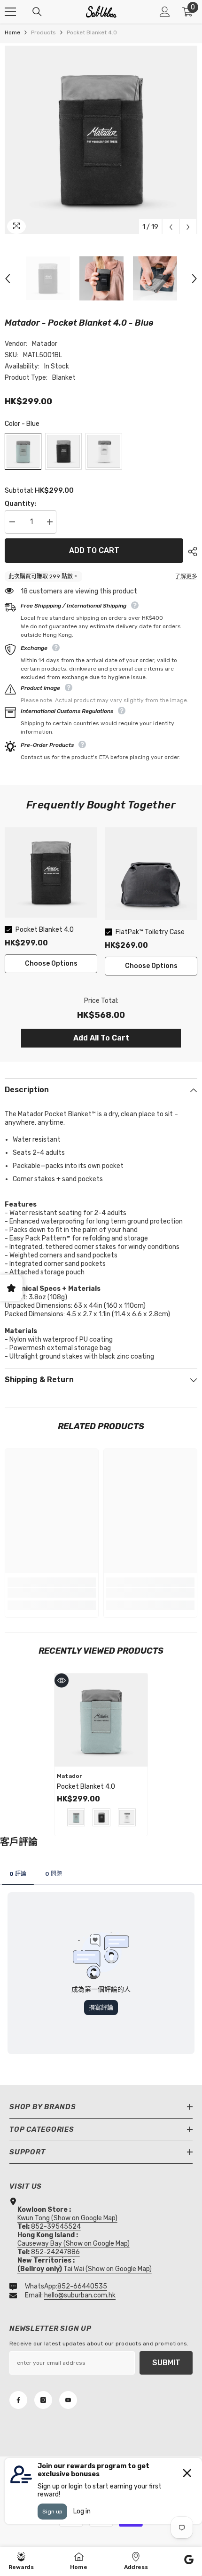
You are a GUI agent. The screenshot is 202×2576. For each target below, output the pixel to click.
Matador (45, 344)
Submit (166, 2363)
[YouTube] (68, 2400)
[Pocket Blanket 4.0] (101, 1720)
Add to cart (94, 550)
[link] (52, 1593)
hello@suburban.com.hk (80, 2295)
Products (43, 32)
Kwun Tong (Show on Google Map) (67, 2218)
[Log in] (165, 12)
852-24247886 (55, 2252)
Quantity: (20, 504)
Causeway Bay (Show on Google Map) (74, 2244)
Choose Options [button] (51, 964)
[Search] (37, 12)
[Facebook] (18, 2400)
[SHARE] (190, 552)
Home (12, 32)
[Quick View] (62, 1680)
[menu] (10, 12)
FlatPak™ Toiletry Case (150, 932)
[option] (101, 140)
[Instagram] (43, 2400)
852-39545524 (56, 2227)
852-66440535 (82, 2286)
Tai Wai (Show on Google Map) (85, 2269)
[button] (171, 227)
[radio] (23, 451)
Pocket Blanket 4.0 (45, 930)
